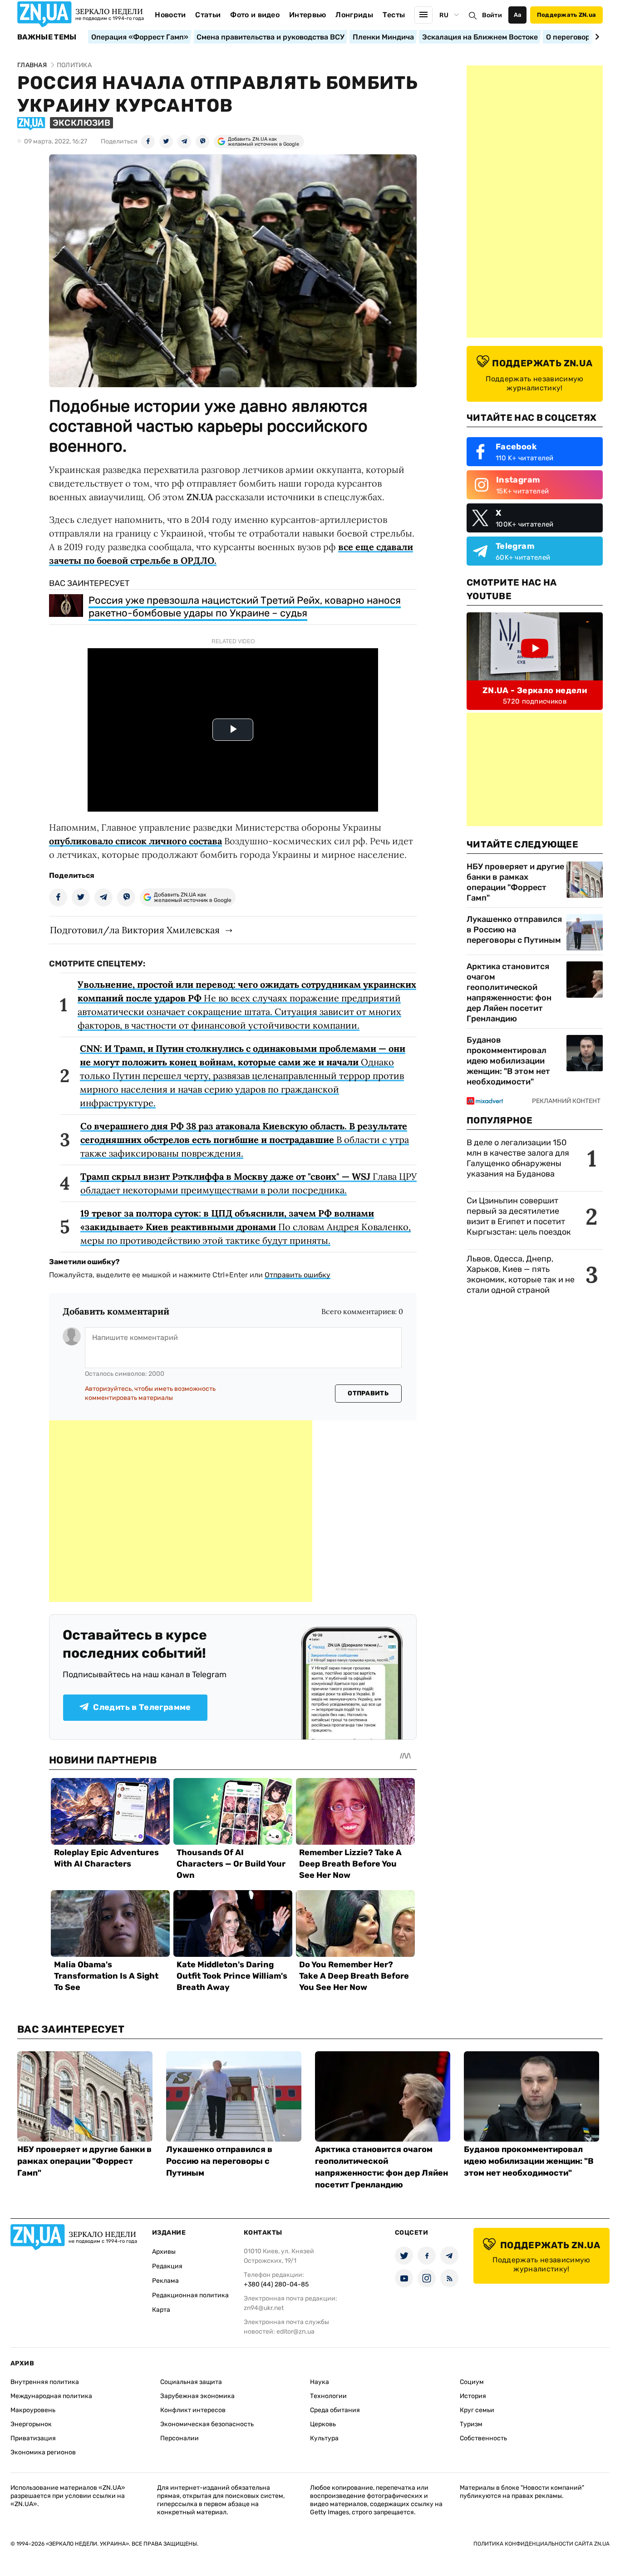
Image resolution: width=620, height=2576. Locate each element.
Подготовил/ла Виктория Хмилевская (135, 930)
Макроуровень (33, 2410)
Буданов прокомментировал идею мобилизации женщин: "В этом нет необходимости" (508, 1061)
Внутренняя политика (45, 2382)
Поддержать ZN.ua (566, 15)
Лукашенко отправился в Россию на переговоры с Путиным (514, 930)
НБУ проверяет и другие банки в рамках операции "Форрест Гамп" (515, 882)
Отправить (368, 1393)
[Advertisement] (181, 1511)
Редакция (167, 2266)
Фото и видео (255, 15)
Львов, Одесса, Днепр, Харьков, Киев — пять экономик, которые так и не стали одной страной (521, 1274)
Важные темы (47, 37)
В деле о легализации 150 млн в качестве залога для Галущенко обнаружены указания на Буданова (518, 1158)
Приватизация (33, 2438)
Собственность (483, 2438)
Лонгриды (354, 15)
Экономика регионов (43, 2452)
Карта (161, 2310)
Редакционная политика (190, 2295)
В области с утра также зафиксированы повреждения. (245, 1140)
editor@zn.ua (295, 2332)
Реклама (165, 2281)
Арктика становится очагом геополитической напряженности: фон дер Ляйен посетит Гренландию (509, 992)
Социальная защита (191, 2382)
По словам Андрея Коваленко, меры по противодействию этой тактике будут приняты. (246, 1227)
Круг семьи (477, 2410)
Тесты (394, 15)
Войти (492, 15)
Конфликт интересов (193, 2410)
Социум (472, 2382)
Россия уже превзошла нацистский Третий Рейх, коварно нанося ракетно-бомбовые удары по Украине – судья (245, 607)
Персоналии (180, 2438)
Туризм (471, 2424)
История (473, 2396)
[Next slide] (596, 37)
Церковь (323, 2424)
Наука (320, 2382)
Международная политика (51, 2396)
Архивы (164, 2252)
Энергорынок (31, 2424)
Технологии (328, 2396)
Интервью (308, 15)
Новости (170, 15)
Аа (518, 15)
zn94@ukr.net (264, 2308)
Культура (324, 2438)
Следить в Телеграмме (142, 1707)
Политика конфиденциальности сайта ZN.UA (541, 2544)
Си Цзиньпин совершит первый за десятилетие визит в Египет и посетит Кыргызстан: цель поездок (520, 1216)
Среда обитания (335, 2410)
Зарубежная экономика (197, 2396)
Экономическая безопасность (207, 2424)
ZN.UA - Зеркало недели (535, 690)
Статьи (208, 15)
